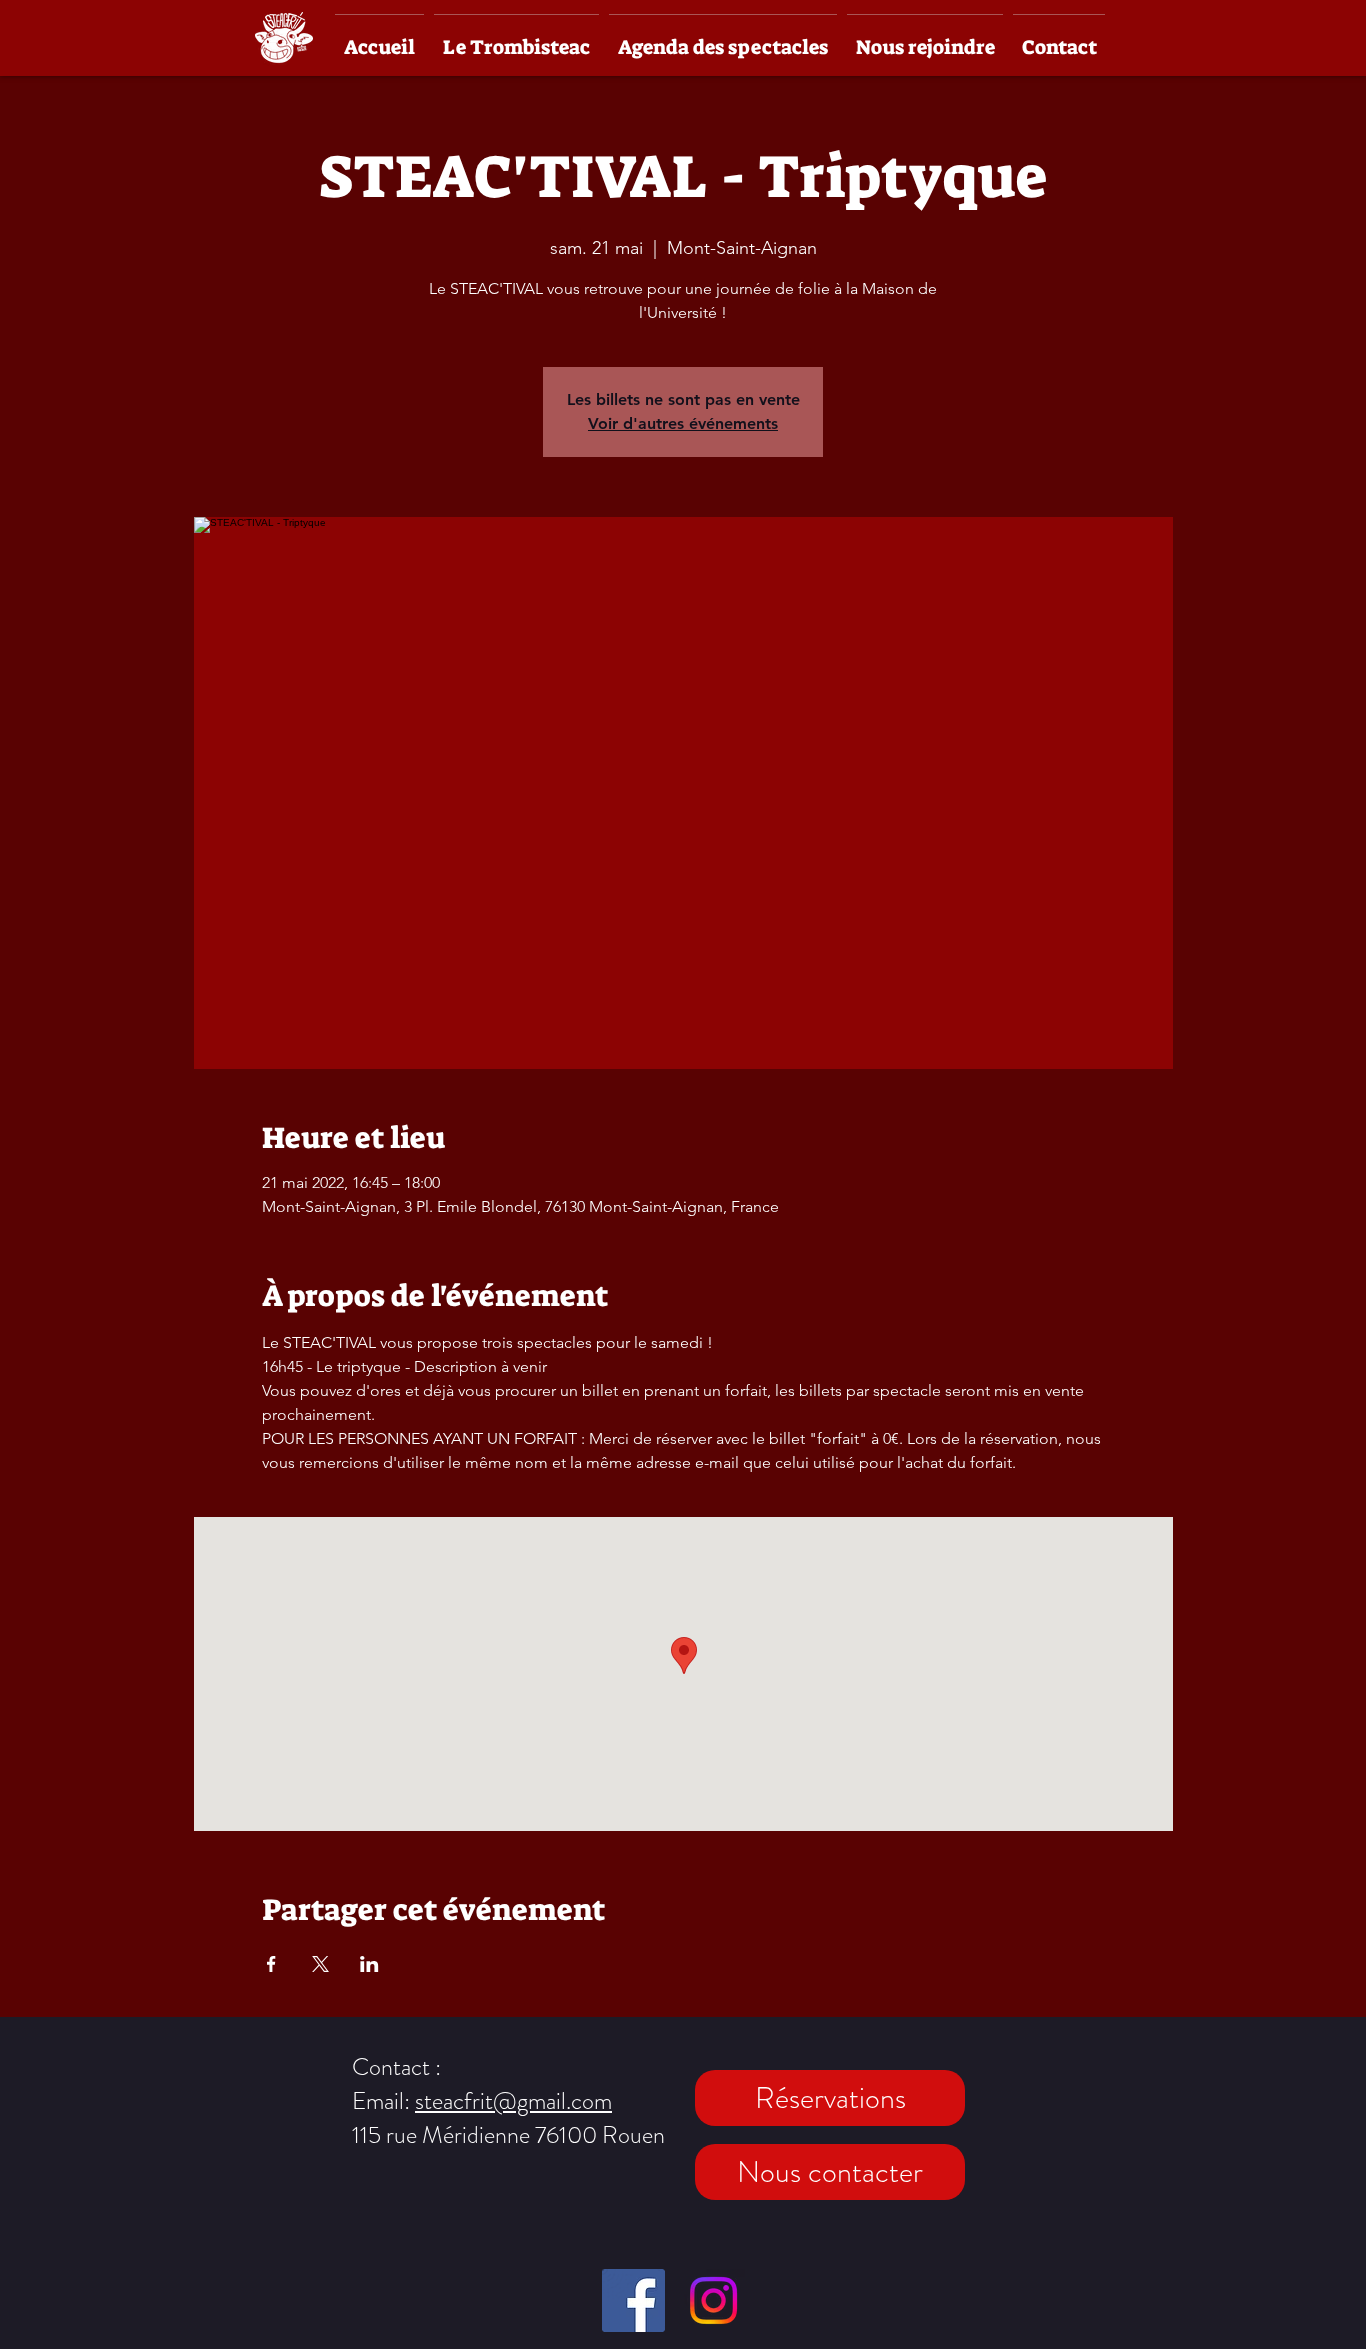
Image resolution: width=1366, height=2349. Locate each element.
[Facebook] (633, 2300)
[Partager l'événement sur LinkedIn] (369, 1964)
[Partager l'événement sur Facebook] (271, 1964)
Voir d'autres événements (683, 423)
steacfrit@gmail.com (513, 2101)
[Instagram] (713, 2300)
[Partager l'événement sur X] (320, 1964)
